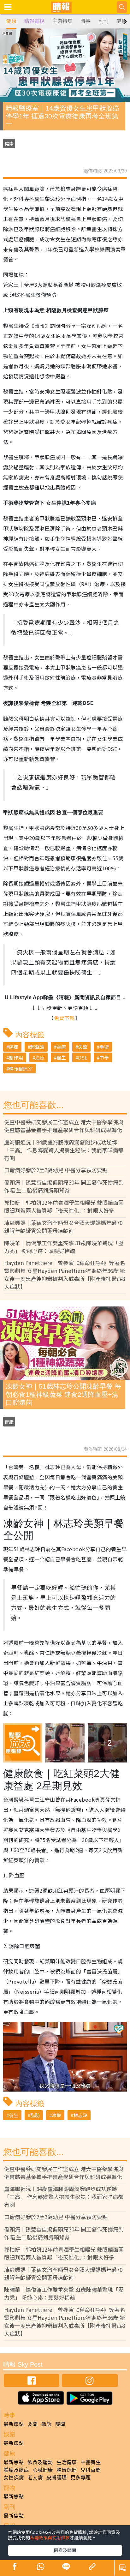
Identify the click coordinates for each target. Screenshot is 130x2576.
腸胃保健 (67, 2470)
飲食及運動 (40, 2462)
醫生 (61, 1057)
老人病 (35, 2477)
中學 (104, 1057)
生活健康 (67, 2462)
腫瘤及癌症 (16, 2470)
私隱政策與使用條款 (50, 2537)
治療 (40, 1057)
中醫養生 (91, 2462)
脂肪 (35, 2115)
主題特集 (62, 21)
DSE (83, 1057)
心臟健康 (43, 2470)
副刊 (103, 21)
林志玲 (80, 2115)
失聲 (83, 1047)
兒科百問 (91, 2470)
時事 (86, 21)
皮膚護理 (56, 2477)
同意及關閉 (65, 2550)
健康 (11, 21)
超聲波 (37, 1047)
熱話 (46, 2424)
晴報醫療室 (21, 1069)
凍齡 (56, 2115)
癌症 (14, 1047)
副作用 (16, 1057)
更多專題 (80, 2477)
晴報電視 (34, 21)
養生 (14, 2115)
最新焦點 (14, 2424)
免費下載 (64, 1018)
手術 (104, 1047)
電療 (61, 1047)
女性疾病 (14, 2477)
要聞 (32, 2424)
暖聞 (60, 2424)
